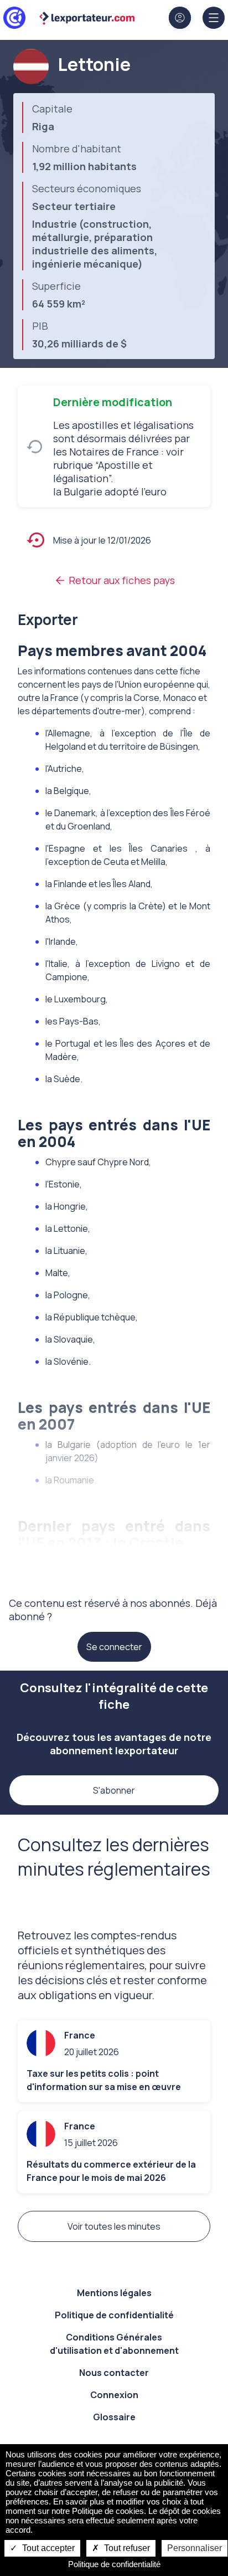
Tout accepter (47, 2548)
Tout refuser (126, 2548)
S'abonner (114, 1790)
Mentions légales (114, 2293)
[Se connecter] (180, 18)
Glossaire (114, 2417)
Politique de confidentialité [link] (114, 2564)
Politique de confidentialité (114, 2315)
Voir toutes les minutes (114, 2226)
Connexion (114, 2395)
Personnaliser (195, 2548)
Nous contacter (114, 2373)
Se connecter (114, 1647)
